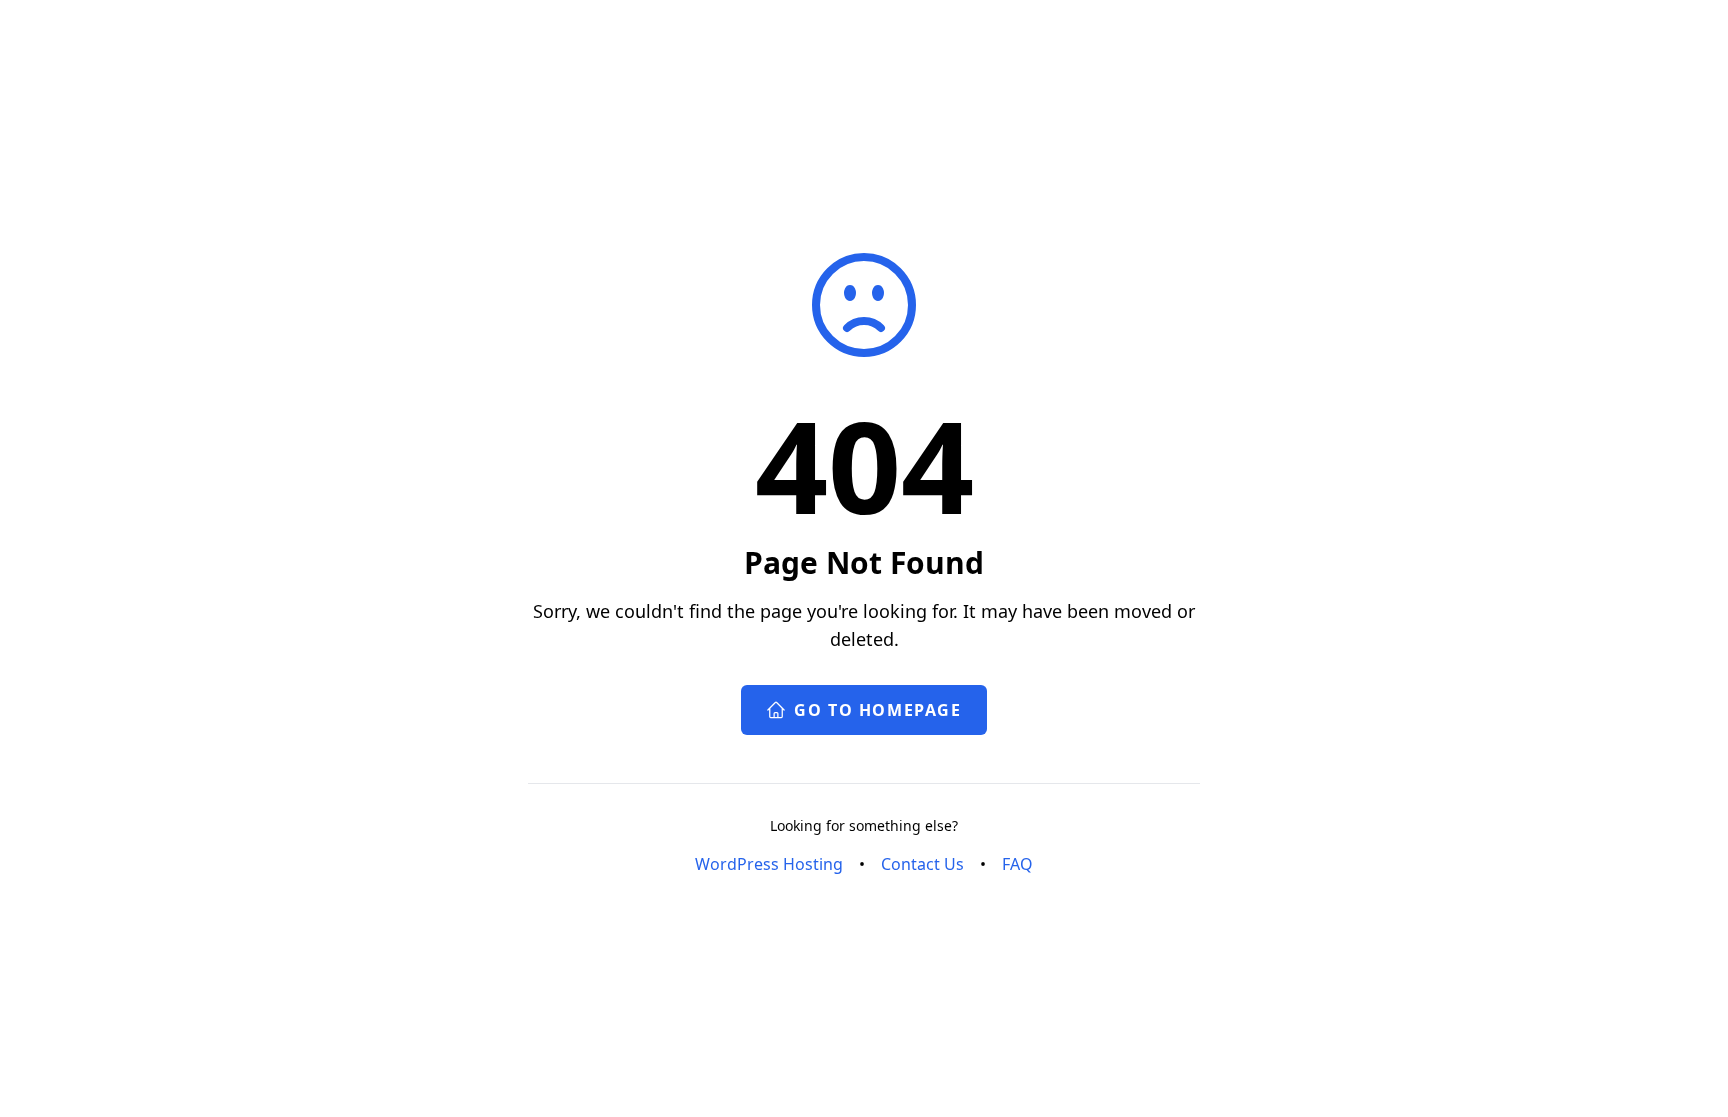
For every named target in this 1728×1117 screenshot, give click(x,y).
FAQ (1017, 864)
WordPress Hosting (769, 864)
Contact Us (922, 864)
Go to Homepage (877, 710)
